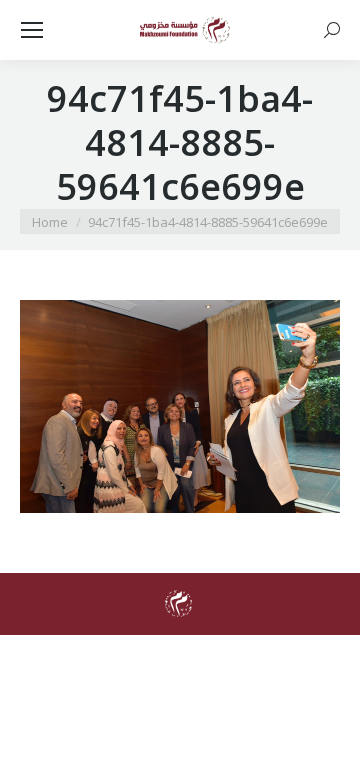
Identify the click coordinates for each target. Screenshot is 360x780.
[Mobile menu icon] (32, 30)
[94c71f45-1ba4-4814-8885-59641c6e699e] (180, 406)
